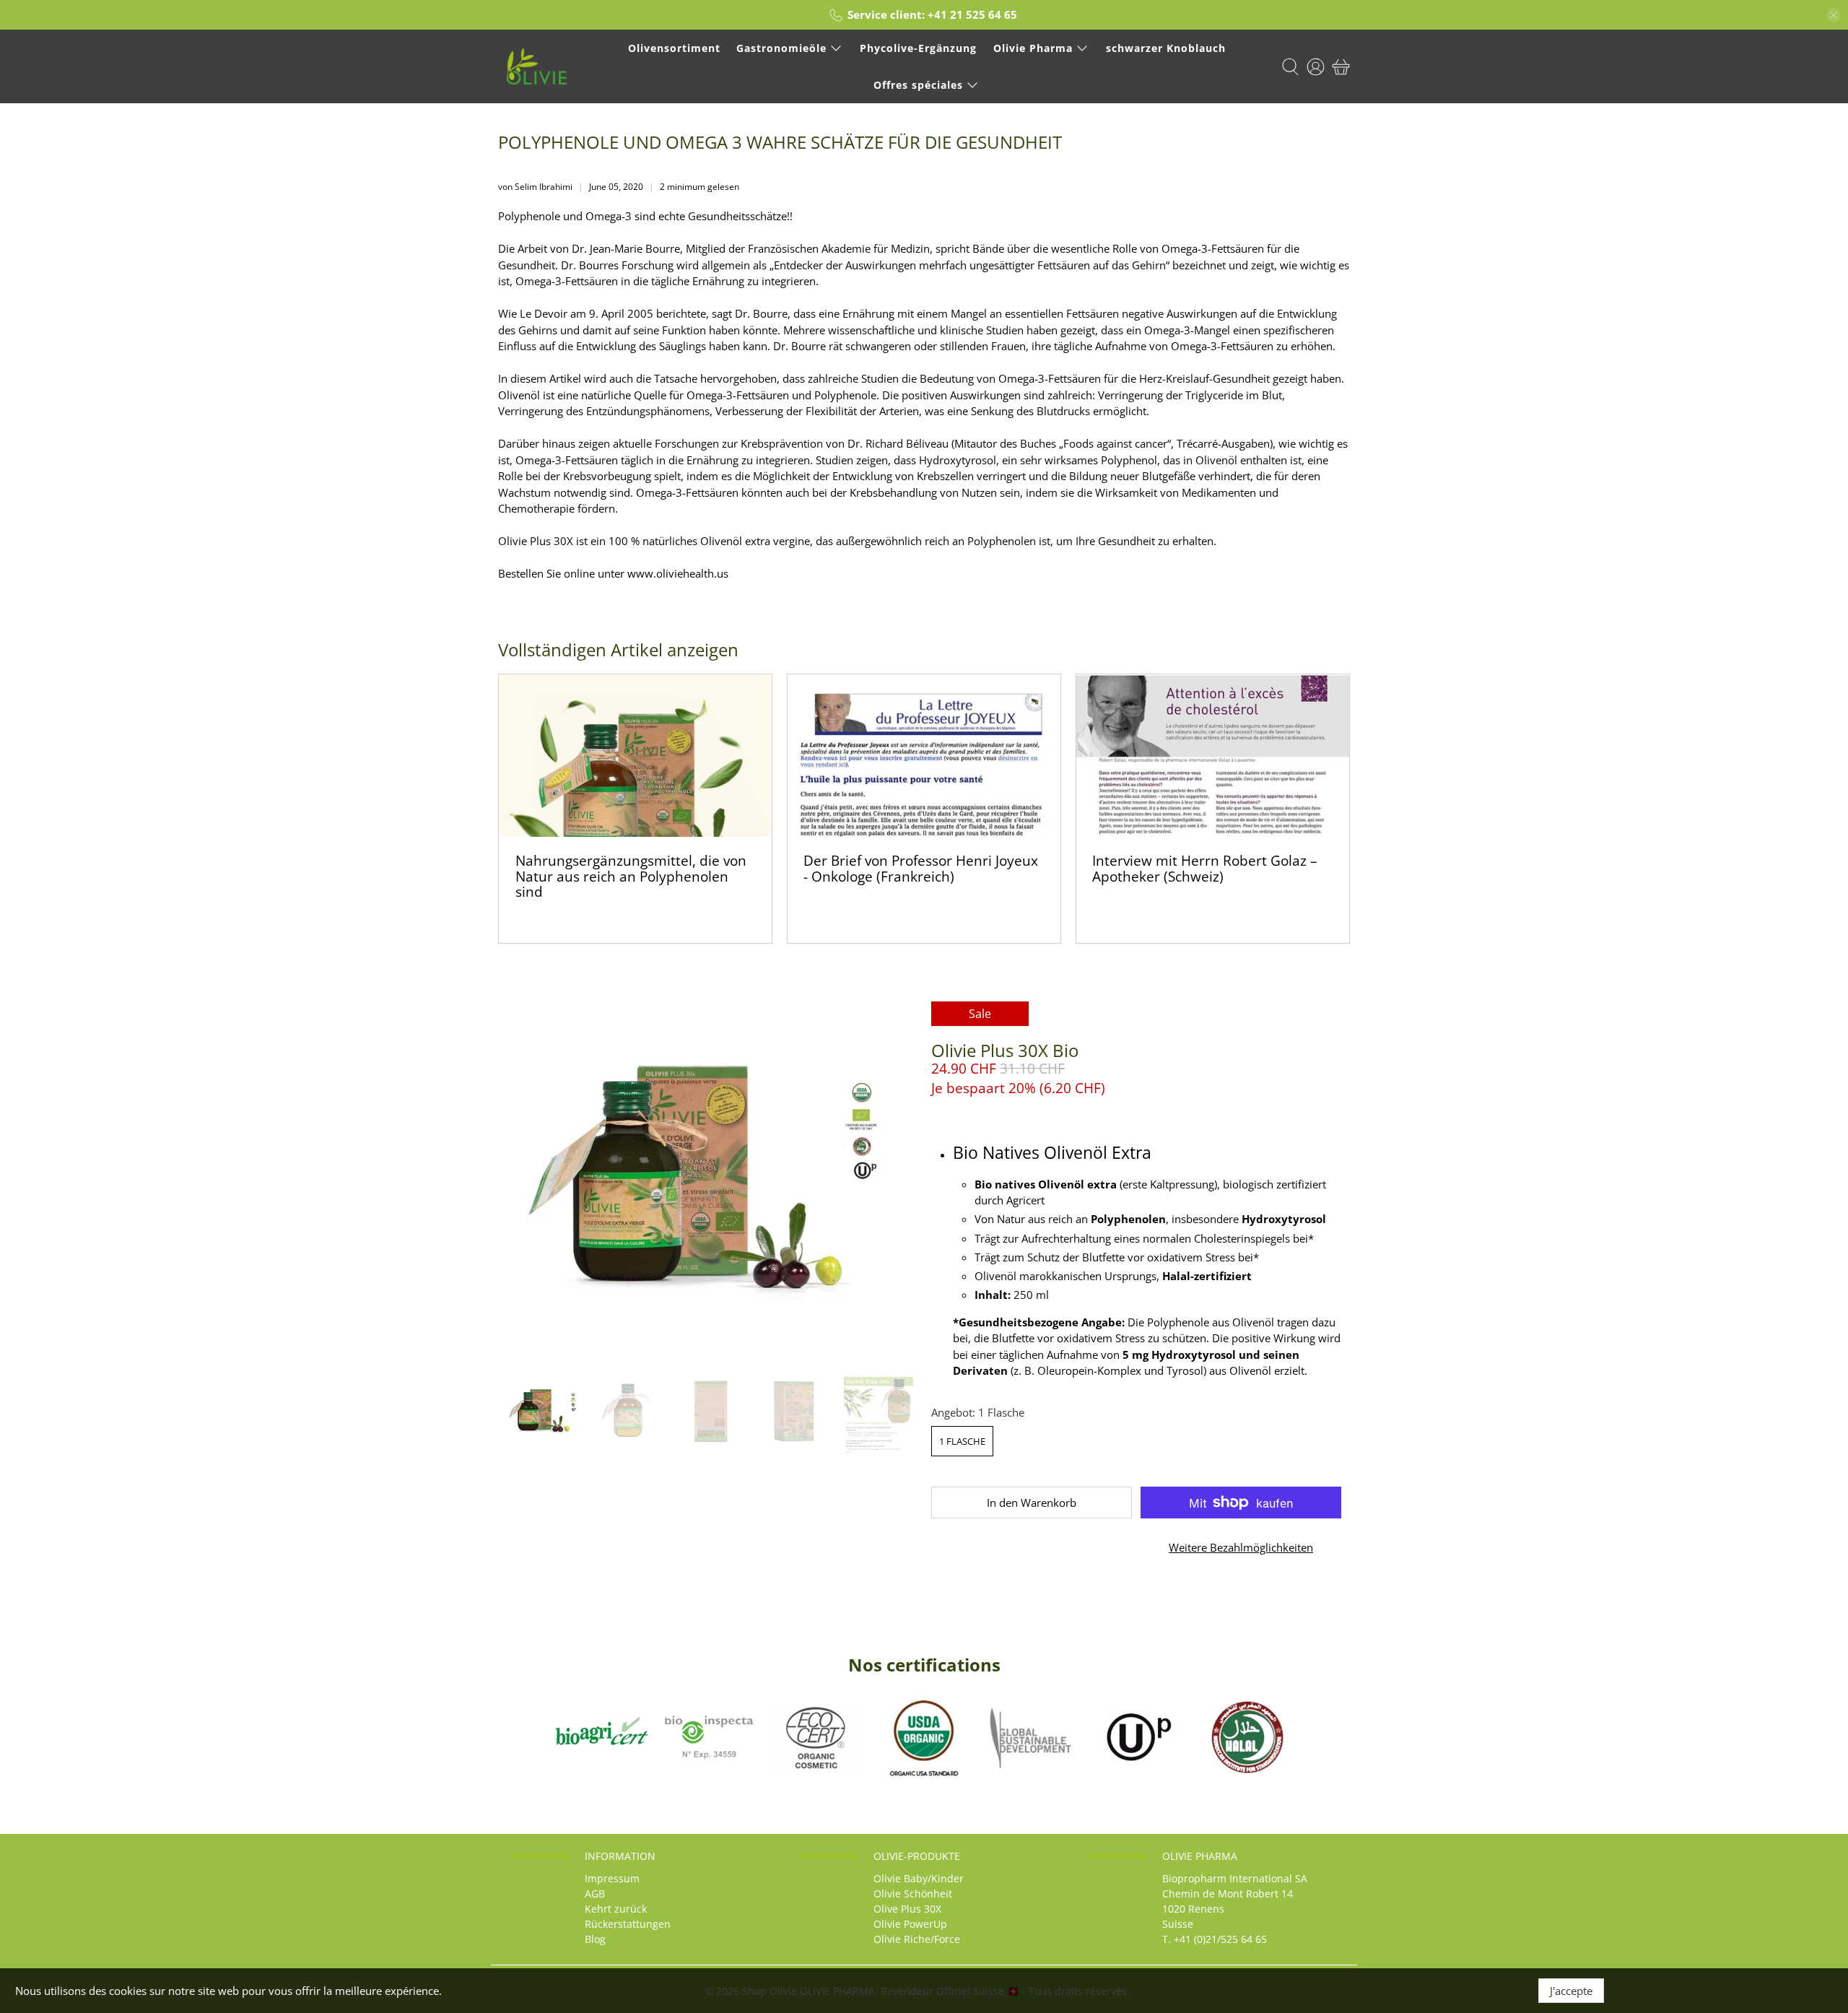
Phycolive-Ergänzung (918, 48)
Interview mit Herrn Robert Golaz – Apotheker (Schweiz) (1205, 868)
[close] (1834, 15)
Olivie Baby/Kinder (919, 1878)
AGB (595, 1894)
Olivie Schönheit (913, 1894)
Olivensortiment (674, 48)
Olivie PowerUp (910, 1924)
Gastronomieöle (781, 48)
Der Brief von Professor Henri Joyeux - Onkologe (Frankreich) (921, 868)
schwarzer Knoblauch (1166, 48)
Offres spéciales (918, 85)
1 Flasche (962, 1441)
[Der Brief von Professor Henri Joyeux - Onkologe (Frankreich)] (924, 756)
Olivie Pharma (1033, 48)
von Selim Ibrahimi (535, 187)
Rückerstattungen (628, 1924)
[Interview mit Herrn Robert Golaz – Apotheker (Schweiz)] (1213, 756)
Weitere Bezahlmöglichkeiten (1241, 1547)
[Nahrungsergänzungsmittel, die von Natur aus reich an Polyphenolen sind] (635, 756)
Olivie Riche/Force (917, 1939)
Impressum (612, 1878)
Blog (595, 1939)
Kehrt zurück (616, 1909)
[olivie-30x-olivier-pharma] (707, 1182)
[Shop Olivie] (537, 66)
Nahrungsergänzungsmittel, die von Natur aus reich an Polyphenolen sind (631, 876)
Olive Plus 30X (907, 1909)
